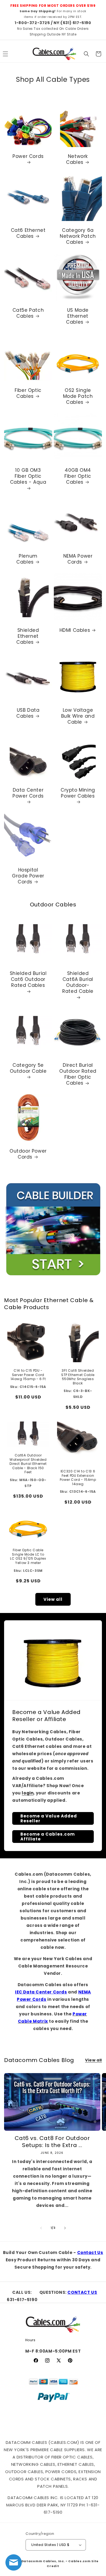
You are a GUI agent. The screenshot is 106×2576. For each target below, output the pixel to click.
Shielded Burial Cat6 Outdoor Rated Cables (28, 979)
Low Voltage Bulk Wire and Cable (78, 716)
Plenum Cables (27, 559)
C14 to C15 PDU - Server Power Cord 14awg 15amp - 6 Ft (28, 1375)
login (28, 1793)
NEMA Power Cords (78, 559)
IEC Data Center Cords (41, 1992)
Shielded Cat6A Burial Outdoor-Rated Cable (78, 982)
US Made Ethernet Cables (77, 316)
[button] (86, 54)
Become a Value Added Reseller (49, 1818)
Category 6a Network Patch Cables (78, 236)
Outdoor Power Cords (28, 1154)
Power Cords (28, 156)
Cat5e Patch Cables (28, 313)
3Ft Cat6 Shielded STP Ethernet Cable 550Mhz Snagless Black (78, 1377)
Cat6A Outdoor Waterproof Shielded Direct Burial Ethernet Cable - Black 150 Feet (28, 1464)
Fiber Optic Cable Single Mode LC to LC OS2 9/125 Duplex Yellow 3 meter (28, 1556)
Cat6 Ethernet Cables (28, 233)
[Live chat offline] (14, 2562)
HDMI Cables (75, 630)
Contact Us (90, 2253)
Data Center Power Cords (28, 793)
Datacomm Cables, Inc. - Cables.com (56, 2561)
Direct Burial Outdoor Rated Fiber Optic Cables (78, 1074)
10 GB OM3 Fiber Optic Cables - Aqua (28, 476)
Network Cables (77, 159)
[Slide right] (65, 2228)
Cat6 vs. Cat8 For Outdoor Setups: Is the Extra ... (52, 2142)
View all (53, 1599)
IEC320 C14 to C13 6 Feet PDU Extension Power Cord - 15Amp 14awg (78, 1478)
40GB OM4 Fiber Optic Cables (78, 476)
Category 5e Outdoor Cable (28, 1068)
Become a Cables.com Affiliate (48, 1837)
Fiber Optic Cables (28, 393)
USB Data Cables (28, 713)
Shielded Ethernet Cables (28, 636)
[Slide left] (41, 2228)
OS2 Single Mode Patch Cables (78, 396)
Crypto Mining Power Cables (78, 793)
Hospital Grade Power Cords (28, 876)
